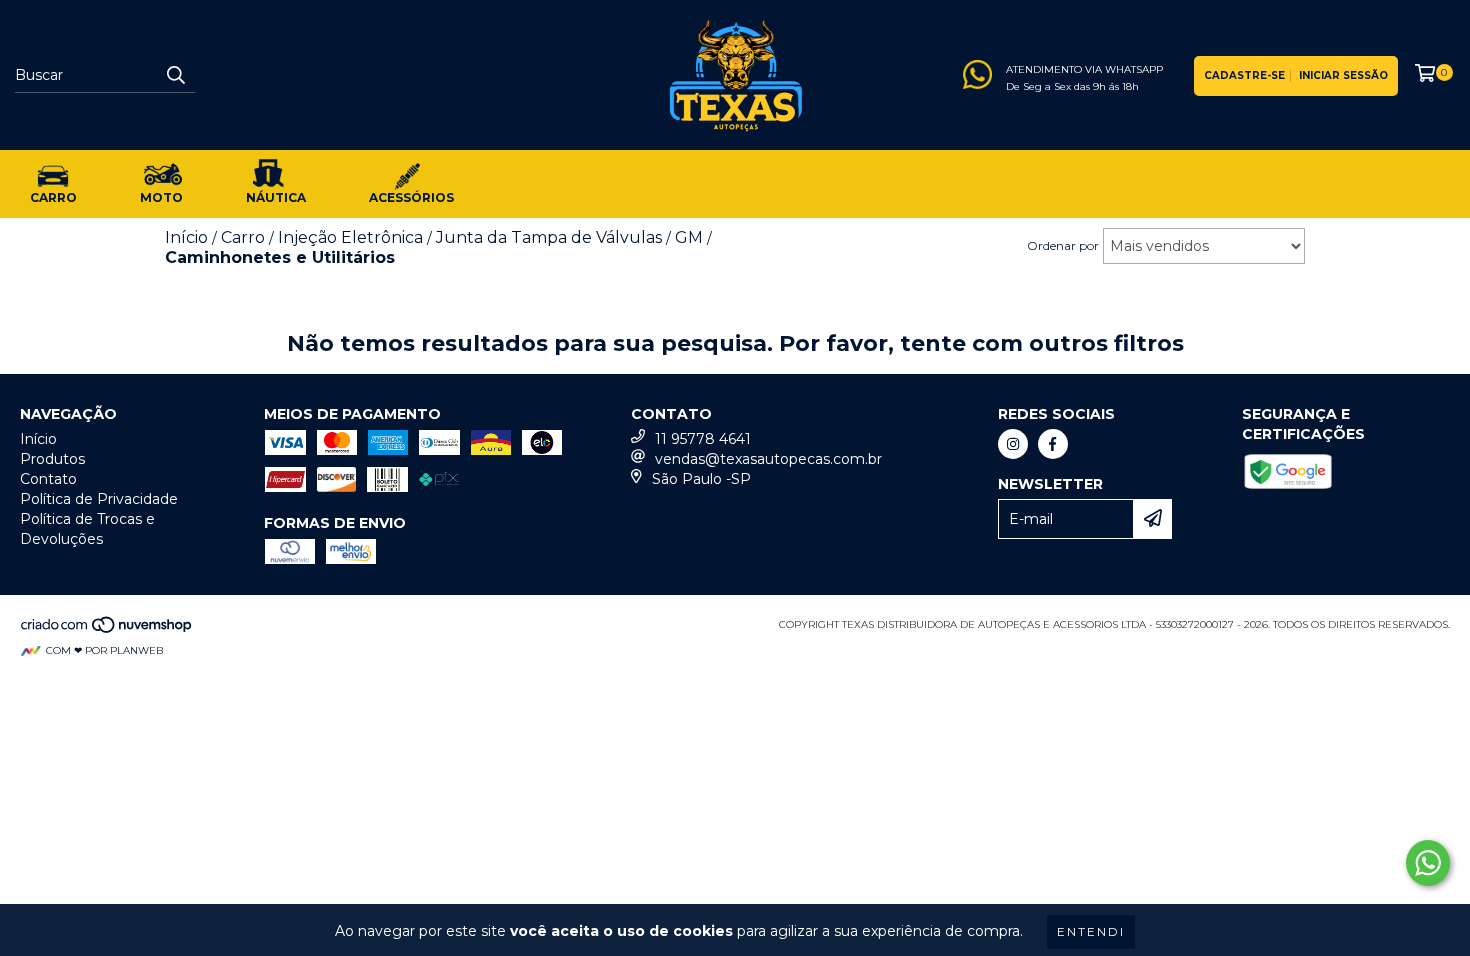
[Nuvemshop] (107, 630)
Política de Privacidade (99, 499)
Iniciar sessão (1343, 75)
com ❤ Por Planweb (104, 650)
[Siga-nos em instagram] (1013, 444)
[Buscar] (175, 75)
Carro (53, 197)
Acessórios (411, 197)
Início (38, 439)
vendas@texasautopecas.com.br (768, 459)
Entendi (1091, 931)
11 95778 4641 (703, 439)
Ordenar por (1063, 245)
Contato (48, 479)
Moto (161, 197)
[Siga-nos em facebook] (1053, 444)
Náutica (276, 197)
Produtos (52, 459)
